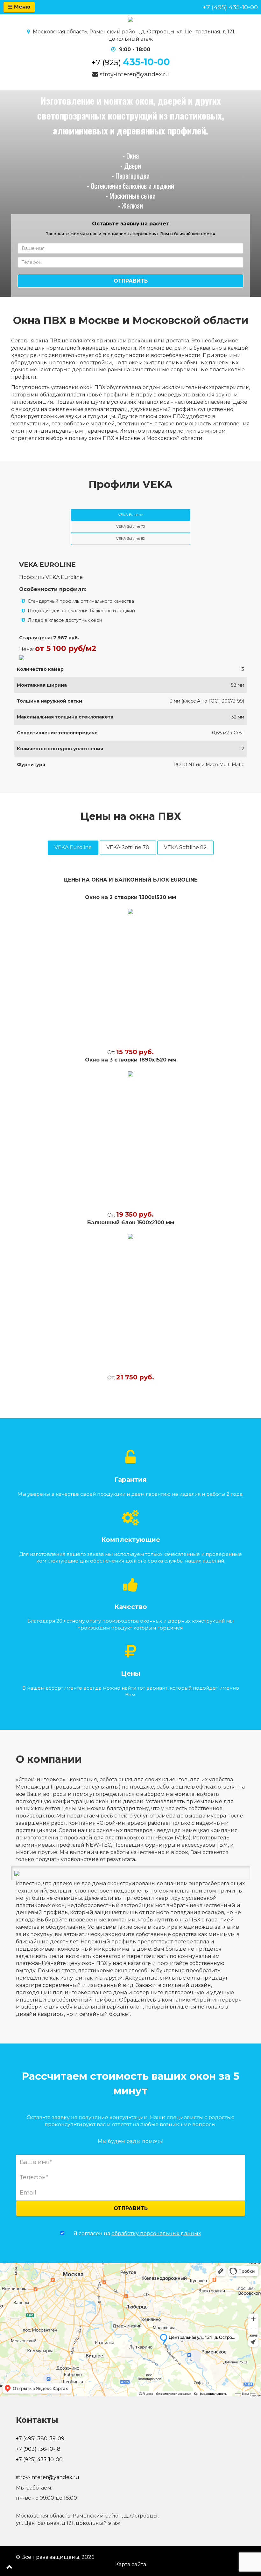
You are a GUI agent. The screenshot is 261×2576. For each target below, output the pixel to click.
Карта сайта (131, 2564)
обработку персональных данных (156, 2233)
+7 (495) (230, 7)
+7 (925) (131, 62)
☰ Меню (19, 7)
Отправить (131, 281)
